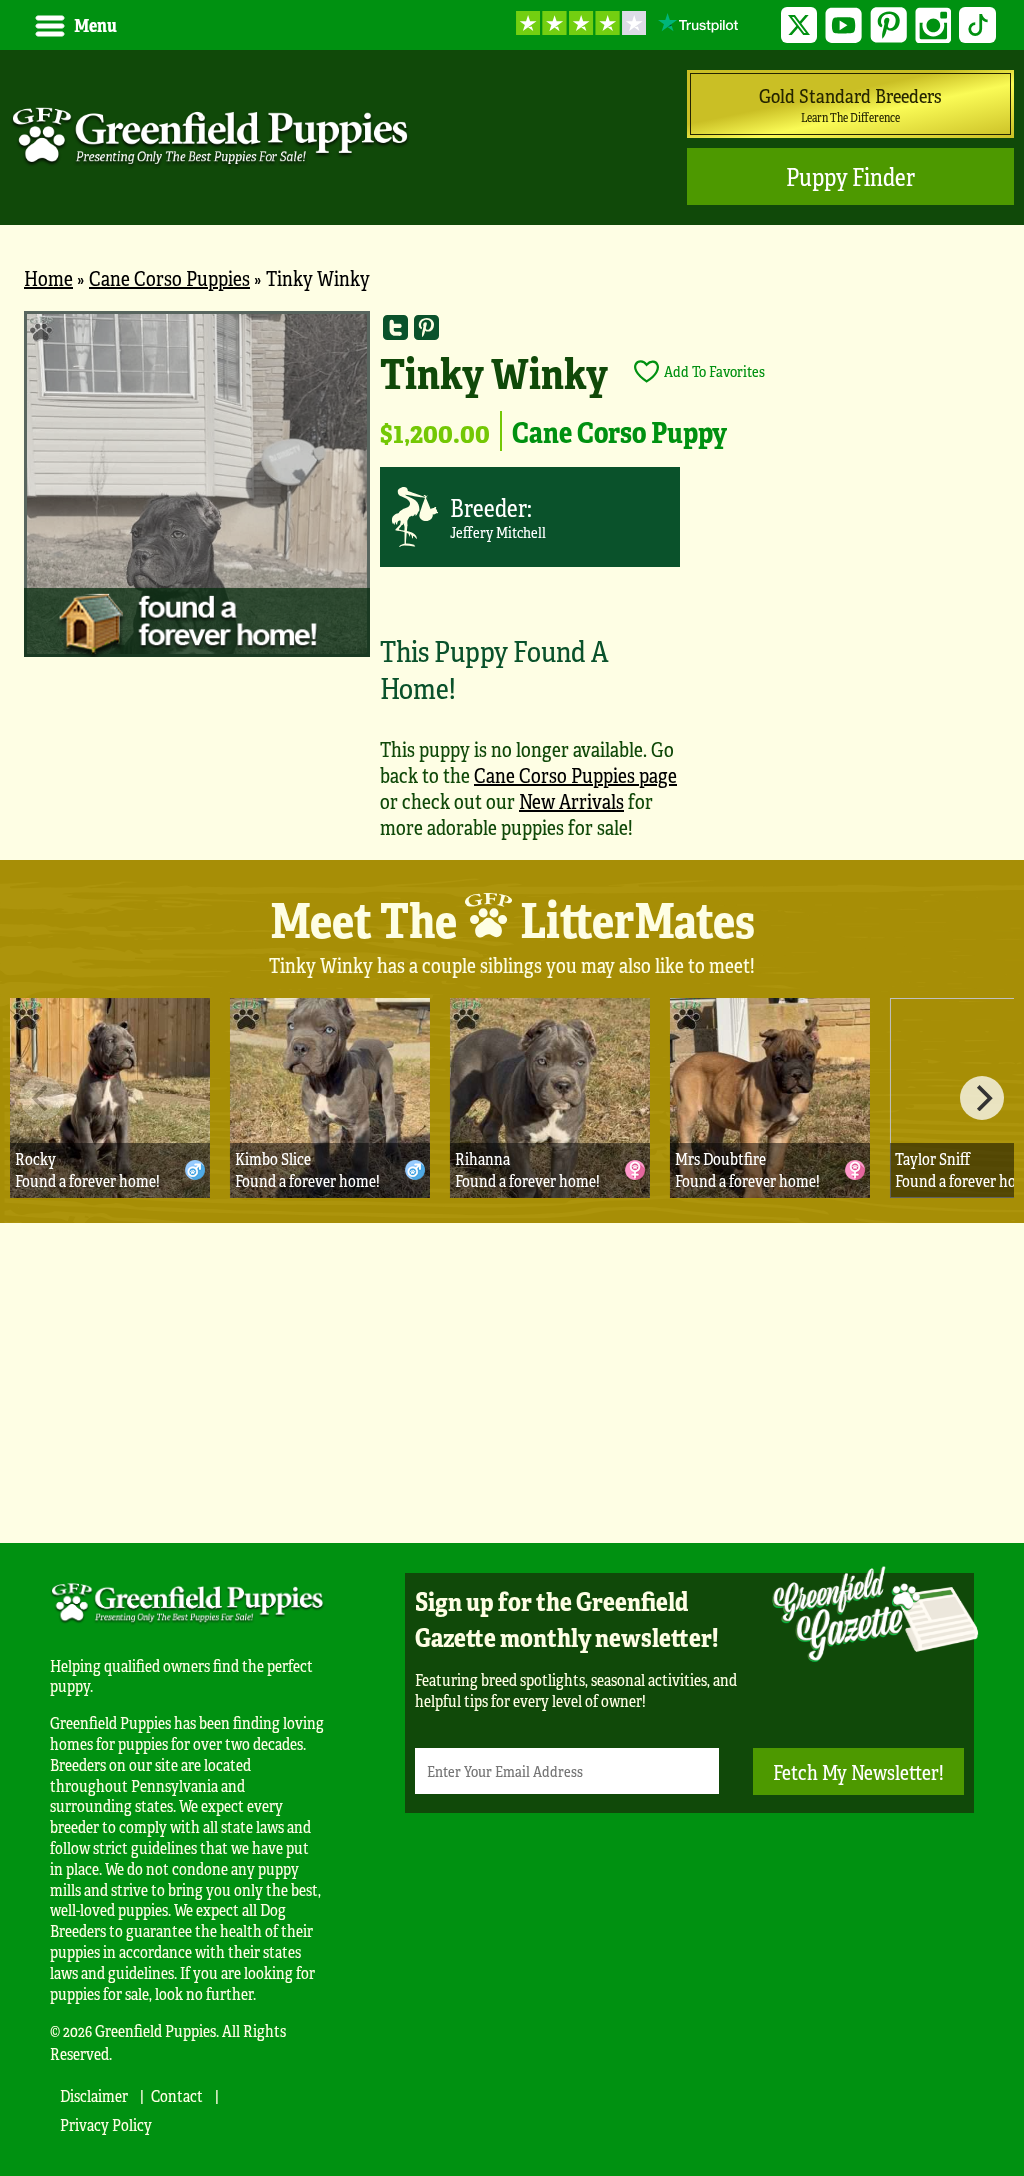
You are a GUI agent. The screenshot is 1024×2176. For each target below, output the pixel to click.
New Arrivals (571, 800)
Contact (177, 2095)
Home (48, 277)
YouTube (843, 25)
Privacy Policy (106, 2124)
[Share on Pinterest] (426, 326)
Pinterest (888, 25)
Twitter (799, 25)
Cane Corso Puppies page (575, 774)
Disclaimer (94, 2095)
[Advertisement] (512, 1383)
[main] (512, 585)
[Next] (982, 1098)
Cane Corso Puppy (619, 431)
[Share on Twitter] (395, 326)
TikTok (977, 25)
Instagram (933, 25)
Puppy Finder (850, 176)
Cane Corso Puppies (169, 277)
